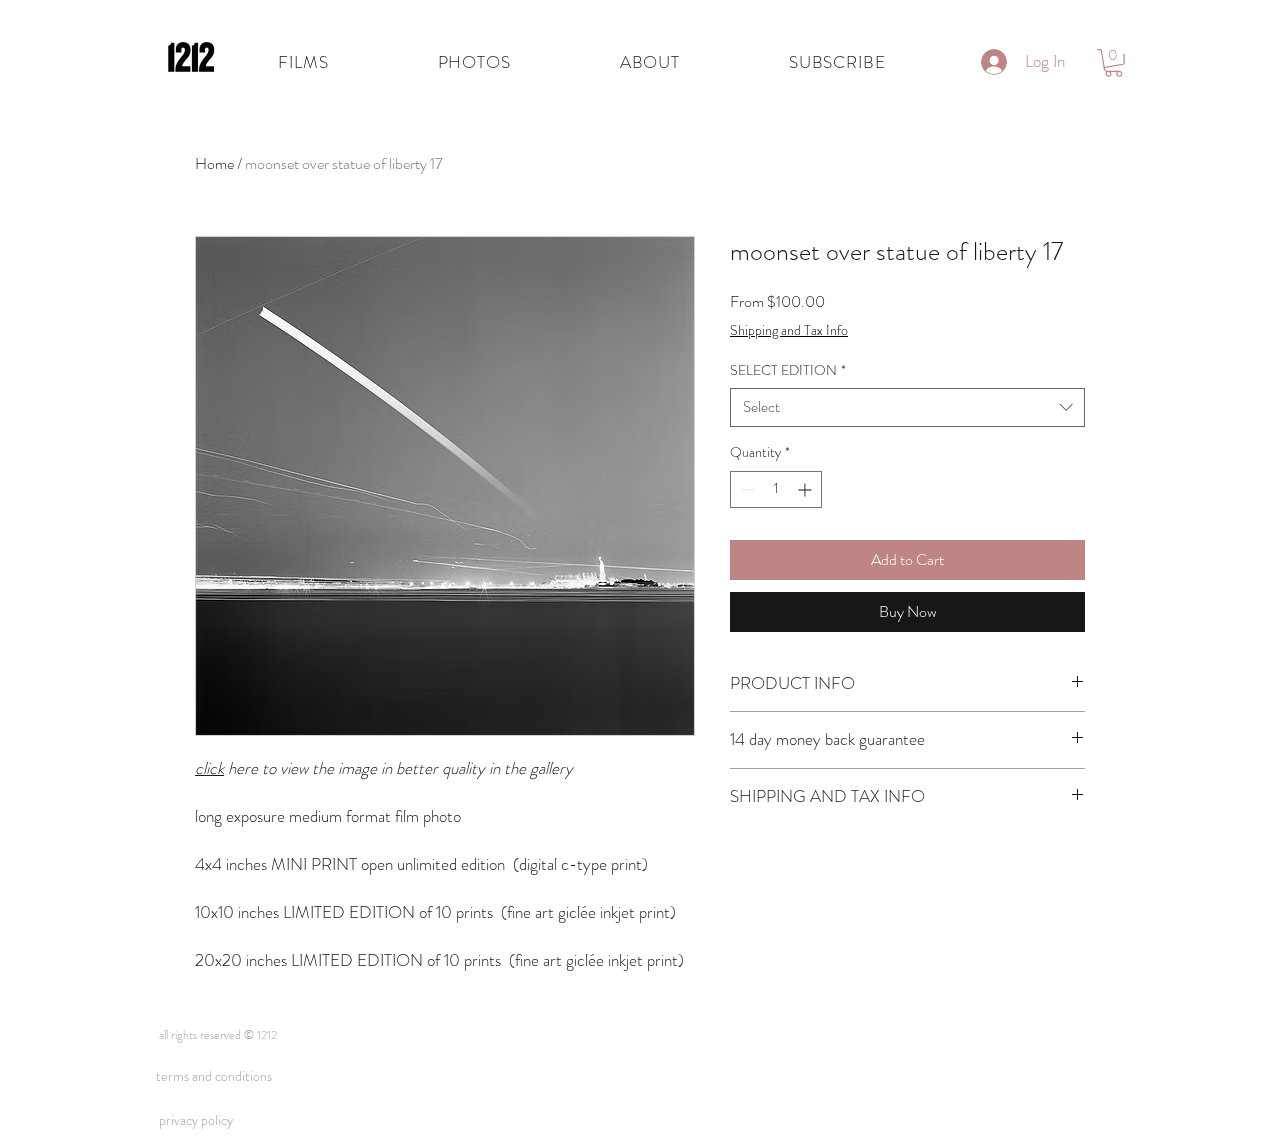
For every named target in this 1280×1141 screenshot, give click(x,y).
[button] (474, 62)
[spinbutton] (776, 489)
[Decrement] (745, 489)
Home (214, 163)
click (209, 768)
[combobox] (907, 407)
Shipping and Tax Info (789, 330)
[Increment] (806, 489)
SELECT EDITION (788, 370)
